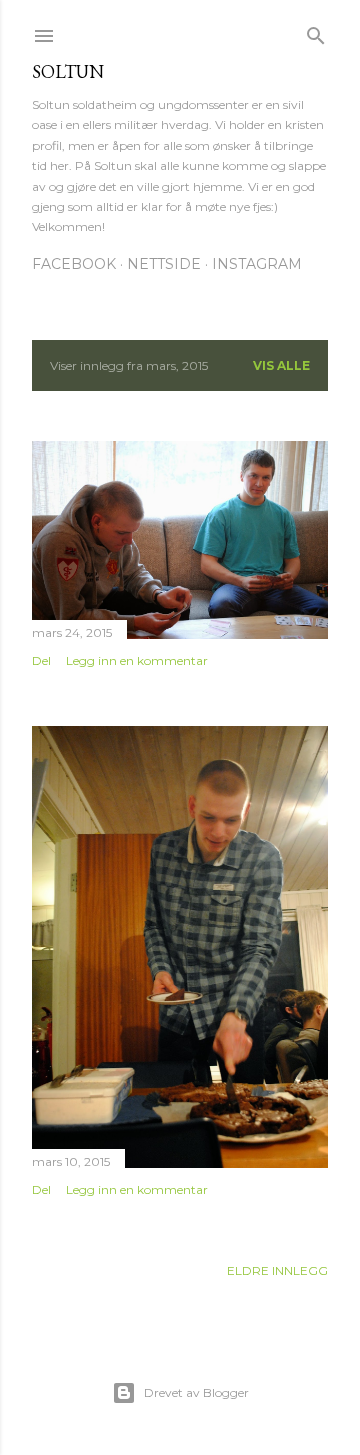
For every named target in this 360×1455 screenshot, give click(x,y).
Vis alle (281, 365)
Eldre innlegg (277, 1270)
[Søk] (316, 31)
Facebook (74, 264)
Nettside (164, 264)
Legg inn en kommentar (137, 660)
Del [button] (41, 660)
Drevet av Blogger (196, 1392)
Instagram (257, 264)
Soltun (68, 71)
